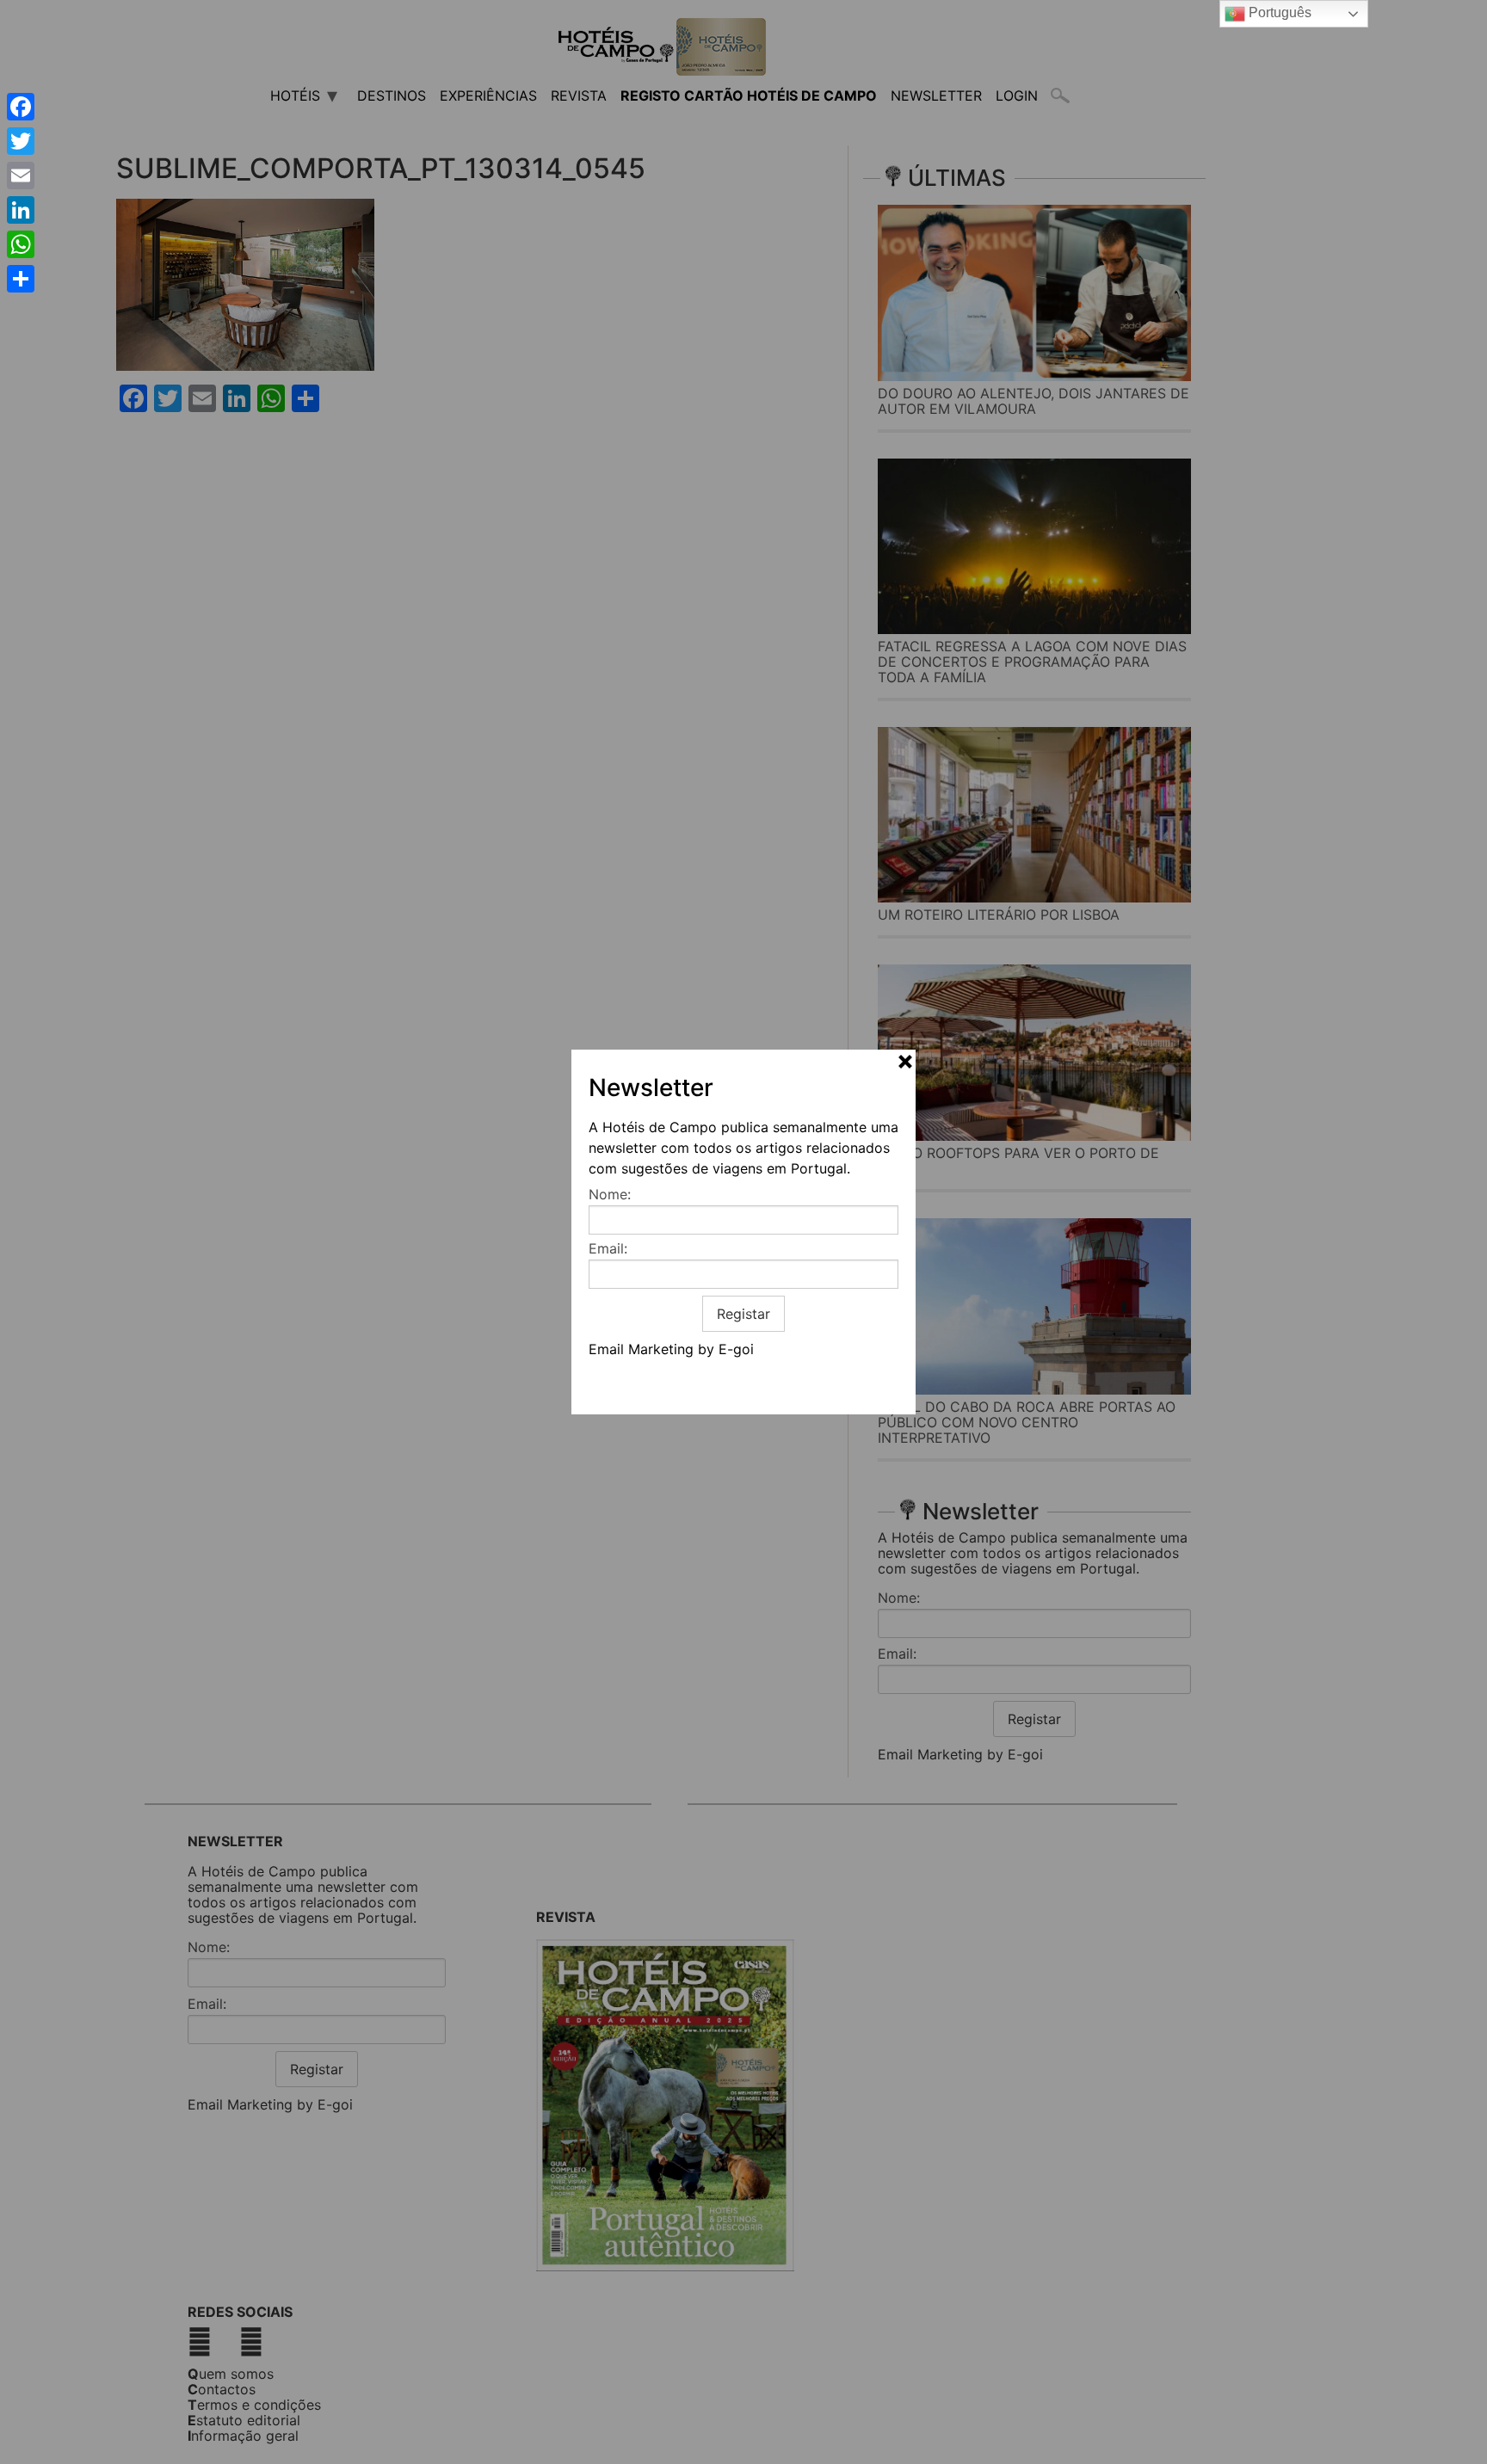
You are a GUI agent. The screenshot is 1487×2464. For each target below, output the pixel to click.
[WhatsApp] (21, 244)
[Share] (21, 279)
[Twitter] (21, 141)
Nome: (610, 1194)
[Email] (21, 176)
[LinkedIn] (21, 210)
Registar (743, 1314)
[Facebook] (21, 107)
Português (1278, 12)
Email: (608, 1248)
